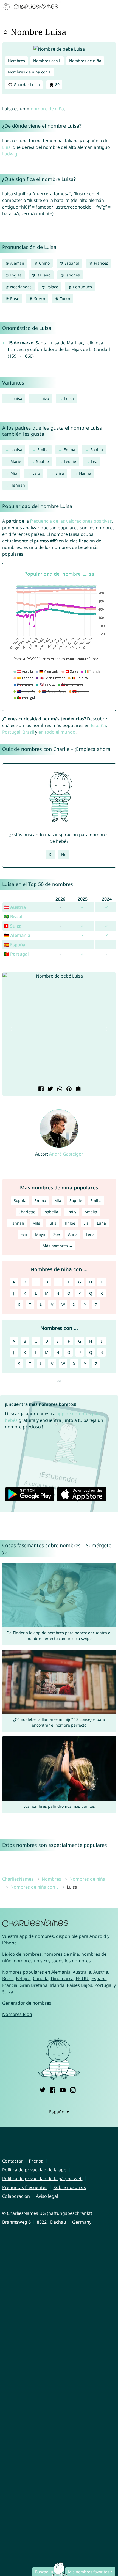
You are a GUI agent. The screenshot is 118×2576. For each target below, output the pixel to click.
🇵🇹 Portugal (16, 954)
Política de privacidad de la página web (42, 2179)
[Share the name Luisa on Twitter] (50, 1089)
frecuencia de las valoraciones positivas (71, 521)
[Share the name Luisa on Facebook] (40, 1089)
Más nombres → (58, 1246)
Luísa (69, 398)
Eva (24, 1234)
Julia (53, 1223)
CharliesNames (18, 1879)
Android (98, 1936)
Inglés (15, 275)
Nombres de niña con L (29, 72)
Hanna (85, 473)
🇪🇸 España (14, 945)
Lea (94, 461)
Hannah (18, 485)
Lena (90, 1234)
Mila (36, 1223)
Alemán (17, 263)
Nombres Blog (17, 2014)
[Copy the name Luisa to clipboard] (78, 1089)
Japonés (72, 275)
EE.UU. (83, 1979)
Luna (101, 1223)
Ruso (14, 299)
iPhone (9, 1943)
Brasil (28, 732)
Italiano (43, 275)
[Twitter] (42, 2089)
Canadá (41, 1979)
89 (57, 85)
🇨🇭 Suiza (12, 926)
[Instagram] (73, 2089)
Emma (69, 450)
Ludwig (10, 154)
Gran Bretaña (33, 1985)
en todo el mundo (57, 732)
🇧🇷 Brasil (13, 917)
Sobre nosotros (70, 2187)
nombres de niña (61, 1954)
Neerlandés (20, 287)
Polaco (52, 287)
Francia (10, 1985)
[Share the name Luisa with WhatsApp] (59, 1089)
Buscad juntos (48, 2572)
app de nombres (37, 1936)
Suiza (8, 1992)
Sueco (39, 299)
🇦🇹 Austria (15, 907)
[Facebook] (53, 2089)
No (64, 854)
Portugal (11, 732)
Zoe (57, 1234)
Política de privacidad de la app (34, 2170)
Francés (100, 263)
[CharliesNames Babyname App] (31, 7)
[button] (11, 1029)
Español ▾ (59, 2112)
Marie (16, 461)
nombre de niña (47, 109)
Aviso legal (47, 2196)
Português (82, 287)
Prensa (36, 2161)
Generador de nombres (27, 2003)
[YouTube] (63, 2089)
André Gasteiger (66, 1154)
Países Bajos (79, 1985)
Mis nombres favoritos (89, 2572)
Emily (71, 1212)
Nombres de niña (85, 61)
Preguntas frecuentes (25, 2187)
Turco (64, 299)
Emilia (43, 450)
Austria (101, 1972)
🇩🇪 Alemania (17, 935)
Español (71, 263)
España (98, 725)
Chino (44, 263)
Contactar (12, 2161)
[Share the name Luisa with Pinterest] (68, 1089)
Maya (40, 1234)
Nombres (16, 61)
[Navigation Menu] (111, 7)
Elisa (60, 473)
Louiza (43, 398)
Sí (51, 854)
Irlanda (57, 1985)
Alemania (61, 1972)
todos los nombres (71, 1961)
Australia (82, 1972)
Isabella (51, 1212)
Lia (86, 1223)
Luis (6, 147)
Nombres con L (47, 61)
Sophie (43, 461)
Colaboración (16, 2196)
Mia (14, 473)
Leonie (70, 461)
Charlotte (27, 1212)
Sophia (97, 450)
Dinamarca (62, 1979)
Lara (36, 473)
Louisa (16, 398)
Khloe (70, 1223)
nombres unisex (30, 1961)
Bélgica (23, 1979)
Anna (73, 1234)
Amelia (91, 1212)
